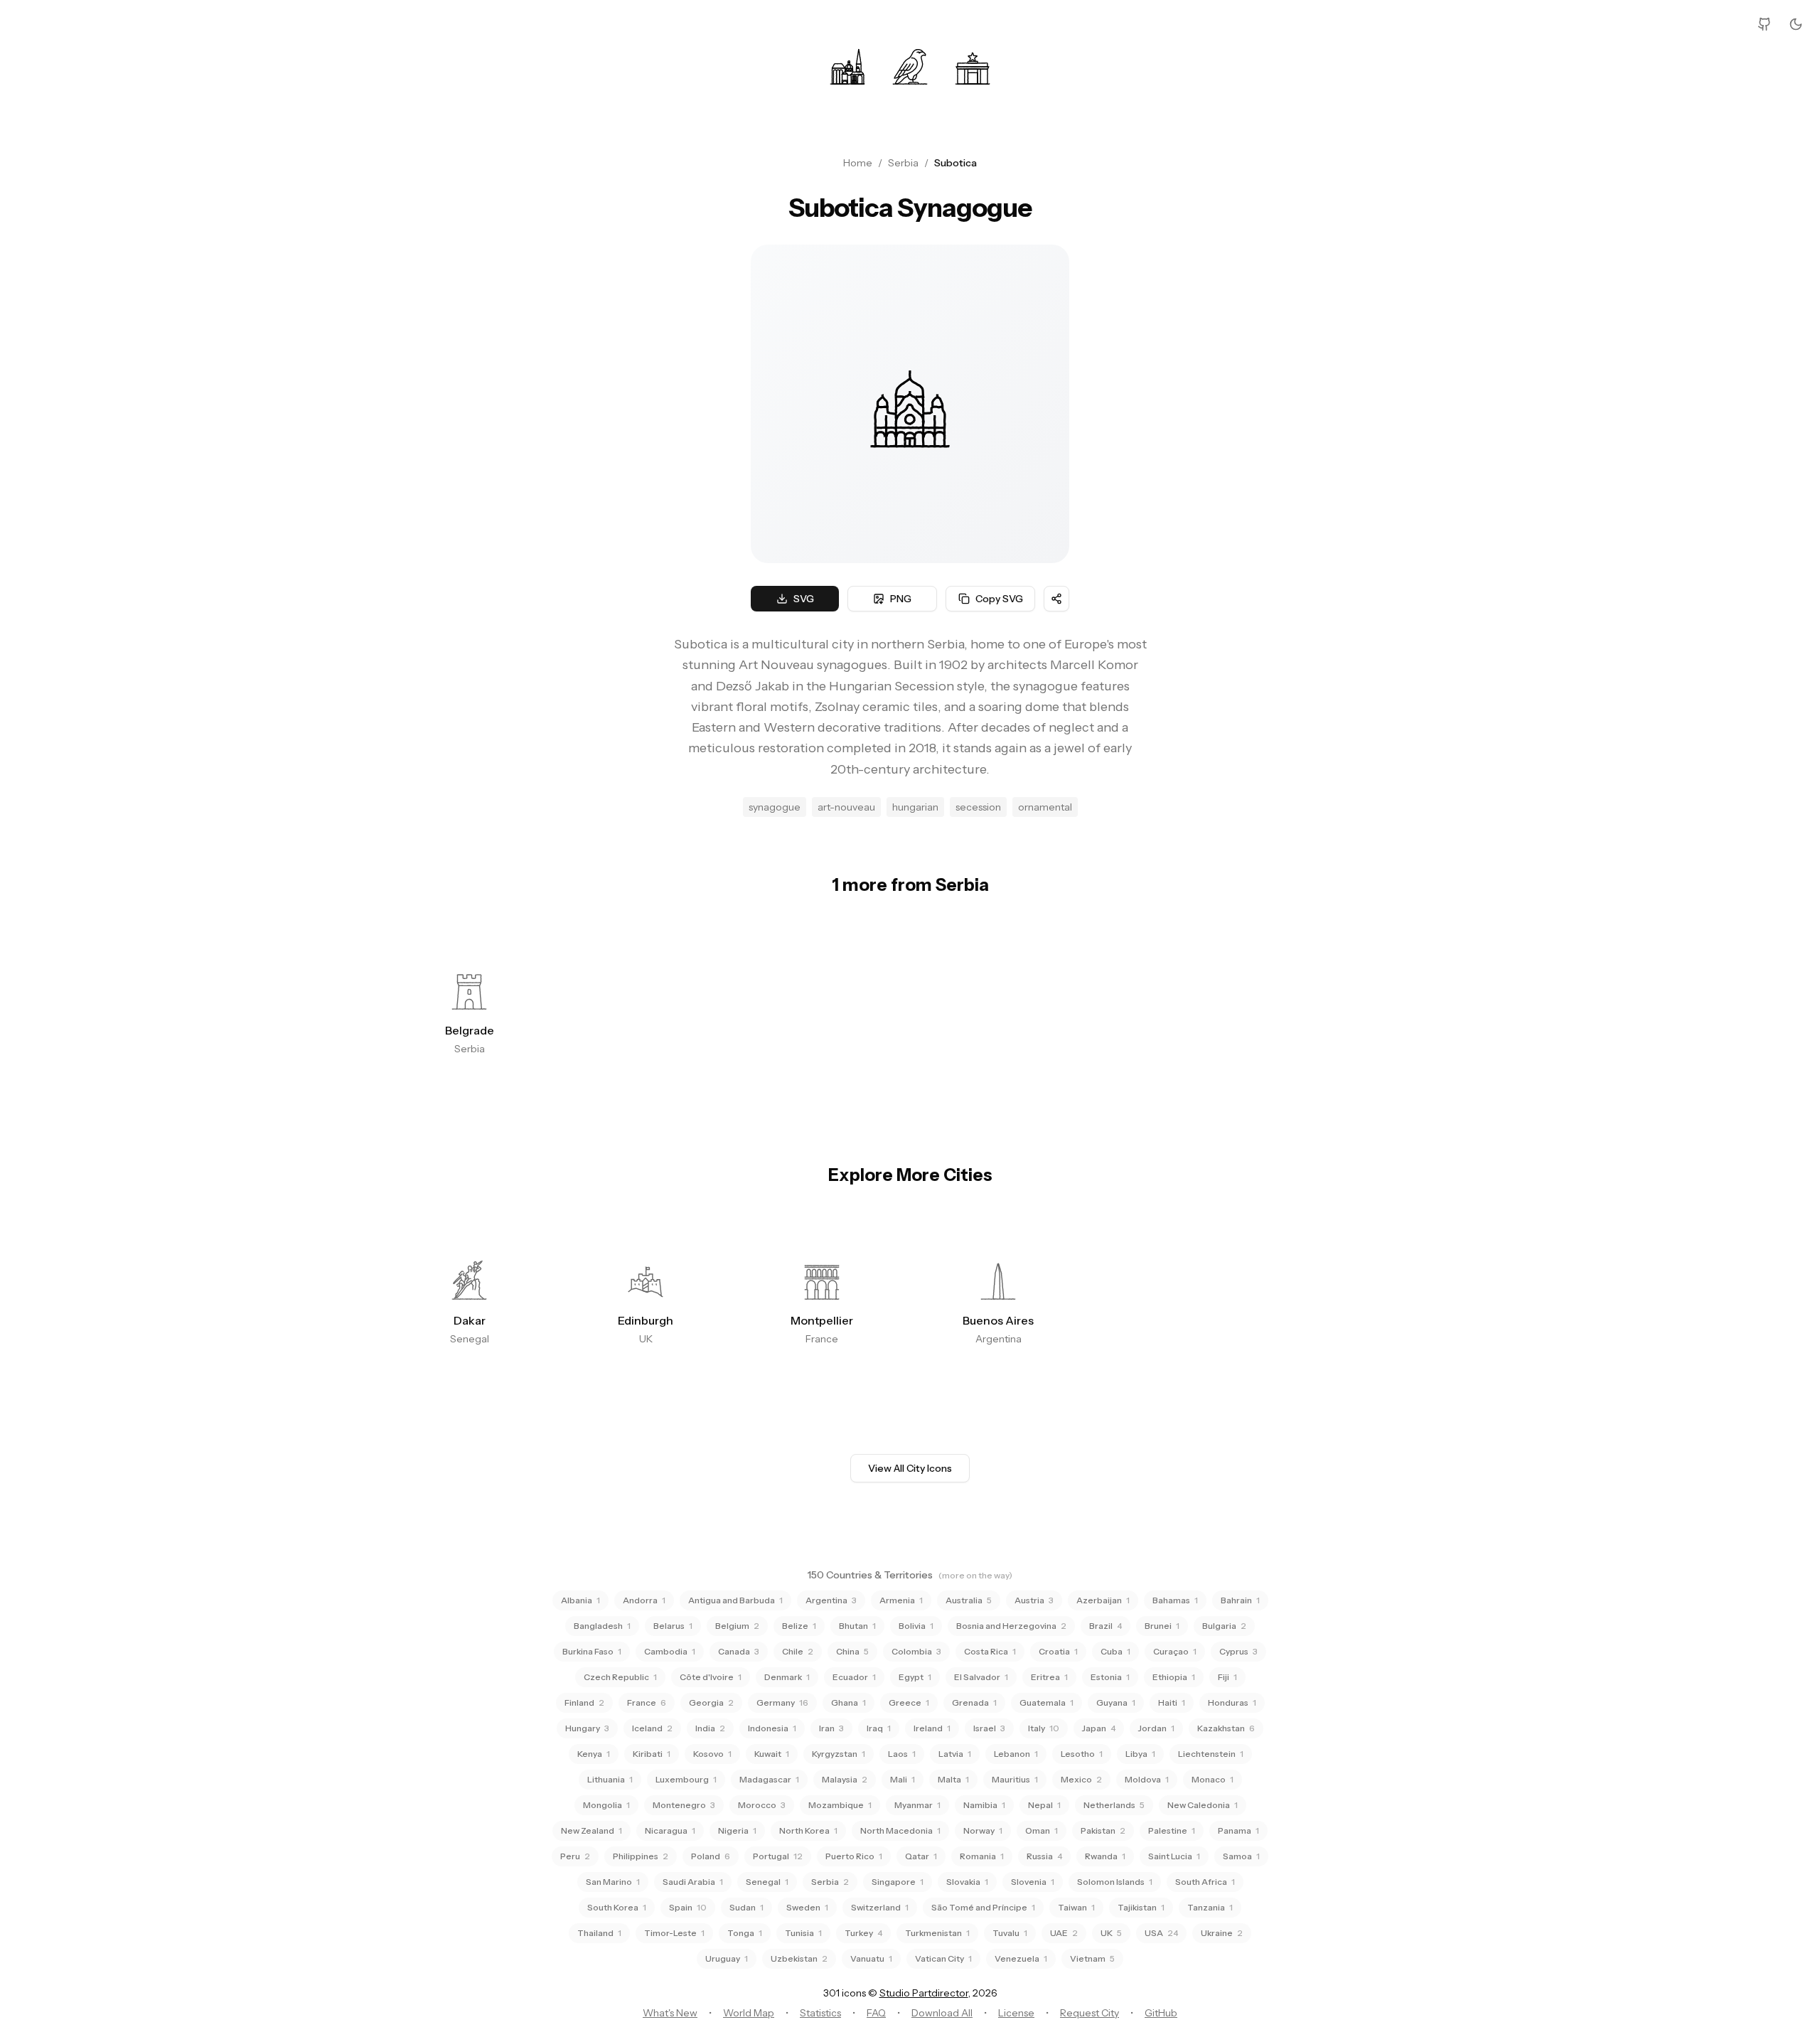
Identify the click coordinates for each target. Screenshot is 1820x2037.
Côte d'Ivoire (711, 1677)
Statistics (820, 2013)
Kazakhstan (1226, 1728)
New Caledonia (1203, 1805)
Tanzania (1210, 1907)
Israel (989, 1728)
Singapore (898, 1882)
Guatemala (1046, 1702)
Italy (1044, 1728)
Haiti (1172, 1702)
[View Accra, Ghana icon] (973, 65)
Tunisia (803, 1933)
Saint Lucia (1174, 1856)
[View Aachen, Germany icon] (847, 65)
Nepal (1044, 1805)
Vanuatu (871, 1958)
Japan (1099, 1728)
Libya (1140, 1754)
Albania (580, 1600)
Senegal (767, 1882)
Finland (584, 1702)
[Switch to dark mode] (1796, 24)
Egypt (915, 1677)
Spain (688, 1907)
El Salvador (981, 1677)
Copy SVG (999, 599)
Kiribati (652, 1754)
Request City (1090, 2013)
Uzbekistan (799, 1958)
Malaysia (845, 1779)
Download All (942, 2013)
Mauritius (1015, 1779)
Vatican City (943, 1958)
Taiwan (1076, 1907)
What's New (670, 2013)
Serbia (903, 163)
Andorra (644, 1600)
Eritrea (1049, 1677)
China (852, 1651)
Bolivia (916, 1626)
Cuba (1115, 1651)
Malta (953, 1779)
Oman (1042, 1830)
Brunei (1162, 1626)
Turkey (863, 1933)
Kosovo (712, 1754)
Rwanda (1105, 1856)
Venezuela (1021, 1958)
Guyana (1116, 1702)
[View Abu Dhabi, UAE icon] (910, 65)
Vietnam (1092, 1958)
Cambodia (670, 1651)
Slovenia (1033, 1882)
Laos (902, 1754)
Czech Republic (620, 1677)
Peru (575, 1856)
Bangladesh (602, 1626)
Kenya (594, 1754)
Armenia (901, 1600)
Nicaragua (670, 1830)
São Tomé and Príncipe (983, 1907)
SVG (804, 599)
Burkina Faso (592, 1651)
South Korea (617, 1907)
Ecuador (854, 1677)
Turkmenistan (937, 1933)
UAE (1064, 1933)
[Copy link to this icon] (1056, 599)
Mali (903, 1779)
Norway (983, 1830)
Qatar (921, 1856)
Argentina (831, 1600)
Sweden (807, 1907)
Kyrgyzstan (839, 1754)
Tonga (745, 1933)
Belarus (673, 1626)
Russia (1044, 1856)
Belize (799, 1626)
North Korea (808, 1830)
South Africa (1205, 1882)
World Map (749, 2013)
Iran (831, 1728)
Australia (969, 1600)
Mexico (1081, 1779)
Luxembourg (686, 1779)
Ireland (932, 1728)
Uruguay (727, 1958)
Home (858, 163)
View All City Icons (910, 1468)
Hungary (587, 1728)
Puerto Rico (854, 1856)
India (710, 1728)
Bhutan (857, 1626)
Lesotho (1082, 1754)
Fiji (1227, 1677)
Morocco (762, 1805)
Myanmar (917, 1805)
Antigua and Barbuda (735, 1600)
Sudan (746, 1907)
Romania (982, 1856)
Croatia (1058, 1651)
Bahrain (1240, 1600)
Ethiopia (1174, 1677)
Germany (782, 1702)
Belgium (737, 1626)
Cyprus (1238, 1651)
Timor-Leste (674, 1933)
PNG (901, 599)
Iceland (652, 1728)
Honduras (1232, 1702)
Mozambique (840, 1805)
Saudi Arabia (693, 1882)
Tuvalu (1010, 1933)
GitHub (1161, 2013)
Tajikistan (1141, 1907)
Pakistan (1103, 1830)
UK (1111, 1933)
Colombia (916, 1651)
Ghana (849, 1702)
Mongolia (606, 1805)
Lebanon (1016, 1754)
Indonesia (772, 1728)
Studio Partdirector (924, 1993)
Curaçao (1175, 1651)
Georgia (711, 1702)
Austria (1034, 1600)
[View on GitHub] (1765, 24)
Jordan (1156, 1728)
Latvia (955, 1754)
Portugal (778, 1856)
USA (1161, 1933)
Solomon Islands (1115, 1882)
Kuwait (772, 1754)
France (647, 1702)
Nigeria (737, 1830)
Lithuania (610, 1779)
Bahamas (1175, 1600)
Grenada (974, 1702)
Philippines (641, 1856)
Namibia (984, 1805)
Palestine (1172, 1830)
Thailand (599, 1933)
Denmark (787, 1677)
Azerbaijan (1103, 1600)
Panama (1238, 1830)
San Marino (613, 1882)
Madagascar (769, 1779)
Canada (739, 1651)
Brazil (1106, 1626)
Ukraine (1222, 1933)
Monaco (1213, 1779)
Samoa (1241, 1856)
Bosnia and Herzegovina (1011, 1626)
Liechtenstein (1211, 1754)
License (1016, 2013)
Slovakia (967, 1882)
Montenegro (684, 1805)
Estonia (1110, 1677)
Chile (798, 1651)
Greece (909, 1702)
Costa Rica (990, 1651)
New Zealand (591, 1830)
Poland (711, 1856)
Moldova (1147, 1779)
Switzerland (880, 1907)
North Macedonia (900, 1830)
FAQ (876, 2013)
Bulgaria (1224, 1626)
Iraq (879, 1728)
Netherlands (1114, 1805)
